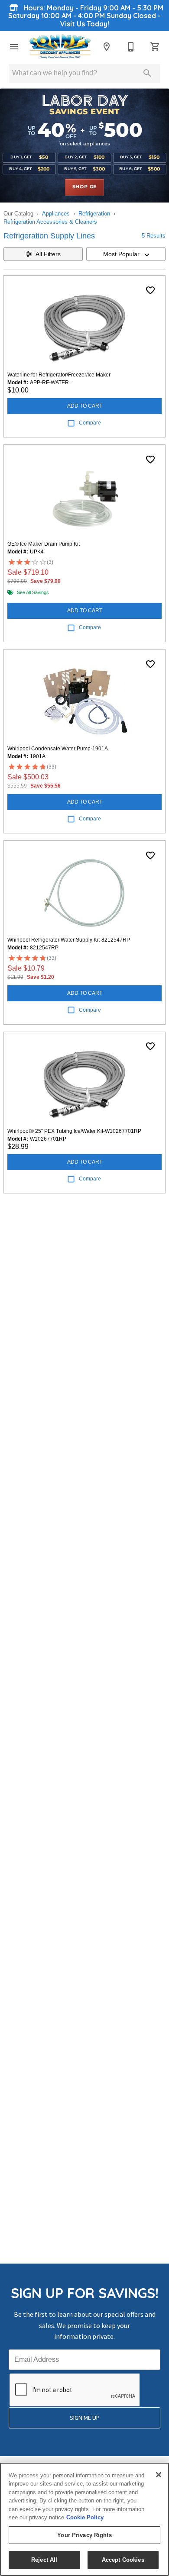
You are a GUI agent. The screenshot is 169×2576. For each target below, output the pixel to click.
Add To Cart (85, 406)
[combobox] (126, 254)
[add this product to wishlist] (150, 290)
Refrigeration (94, 214)
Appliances (56, 214)
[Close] (159, 2475)
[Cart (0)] (155, 47)
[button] (14, 47)
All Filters (48, 254)
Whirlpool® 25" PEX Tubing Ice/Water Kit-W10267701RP (74, 1131)
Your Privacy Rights (84, 2535)
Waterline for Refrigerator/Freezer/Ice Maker (59, 375)
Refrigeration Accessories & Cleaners (50, 222)
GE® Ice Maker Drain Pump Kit (44, 544)
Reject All (44, 2560)
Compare (90, 423)
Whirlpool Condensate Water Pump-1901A (58, 749)
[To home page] (60, 47)
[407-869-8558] (131, 47)
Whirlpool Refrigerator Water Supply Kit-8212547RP (69, 940)
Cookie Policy (85, 2517)
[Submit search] (147, 73)
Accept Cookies (123, 2560)
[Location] (107, 47)
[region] (84, 2519)
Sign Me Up (85, 2418)
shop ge (85, 187)
